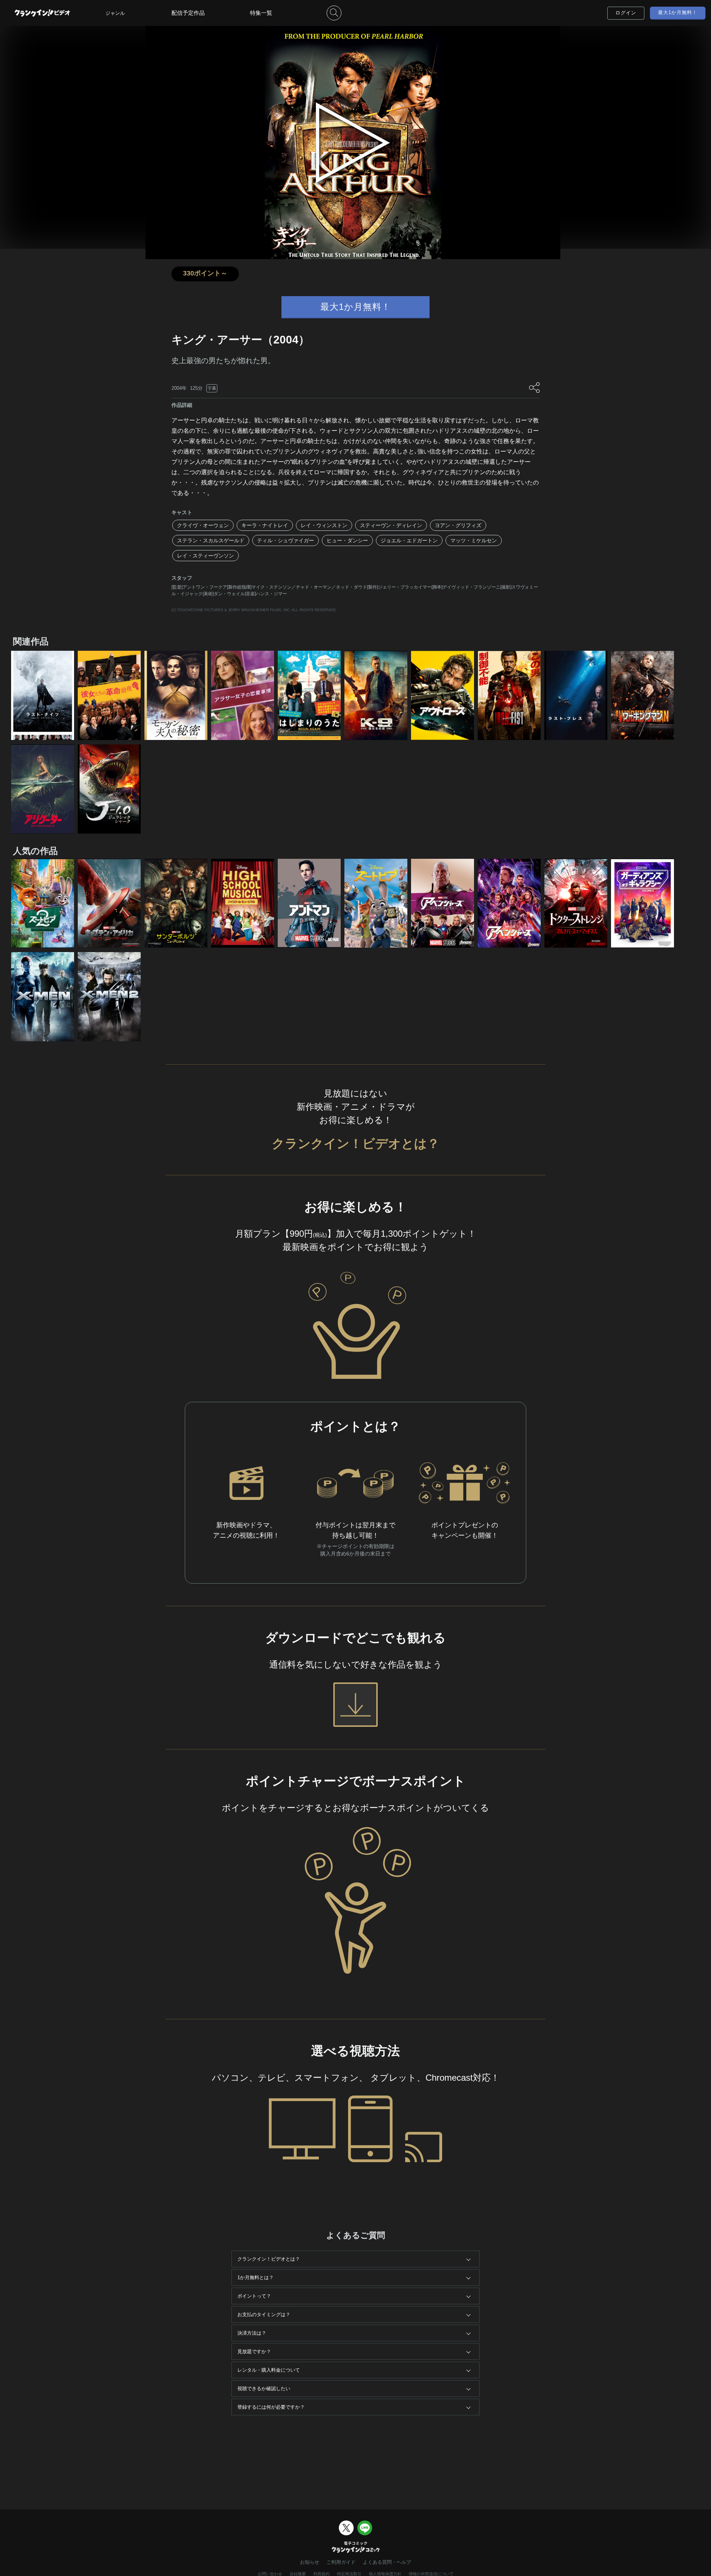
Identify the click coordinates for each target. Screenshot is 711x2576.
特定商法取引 (349, 2574)
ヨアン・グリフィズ (458, 525)
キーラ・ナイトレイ (265, 525)
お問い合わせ (270, 2574)
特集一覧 (261, 13)
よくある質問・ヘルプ (387, 2562)
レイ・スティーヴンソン (206, 556)
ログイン (626, 13)
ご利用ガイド (341, 2562)
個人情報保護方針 (385, 2574)
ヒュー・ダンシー (347, 540)
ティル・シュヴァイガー (286, 540)
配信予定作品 (188, 13)
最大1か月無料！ (678, 12)
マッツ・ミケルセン (474, 540)
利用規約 (321, 2574)
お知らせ (310, 2562)
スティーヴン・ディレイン (391, 525)
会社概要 (298, 2574)
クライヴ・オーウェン (203, 525)
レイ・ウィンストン (324, 525)
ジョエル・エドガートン (409, 540)
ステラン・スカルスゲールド (211, 540)
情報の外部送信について (431, 2574)
